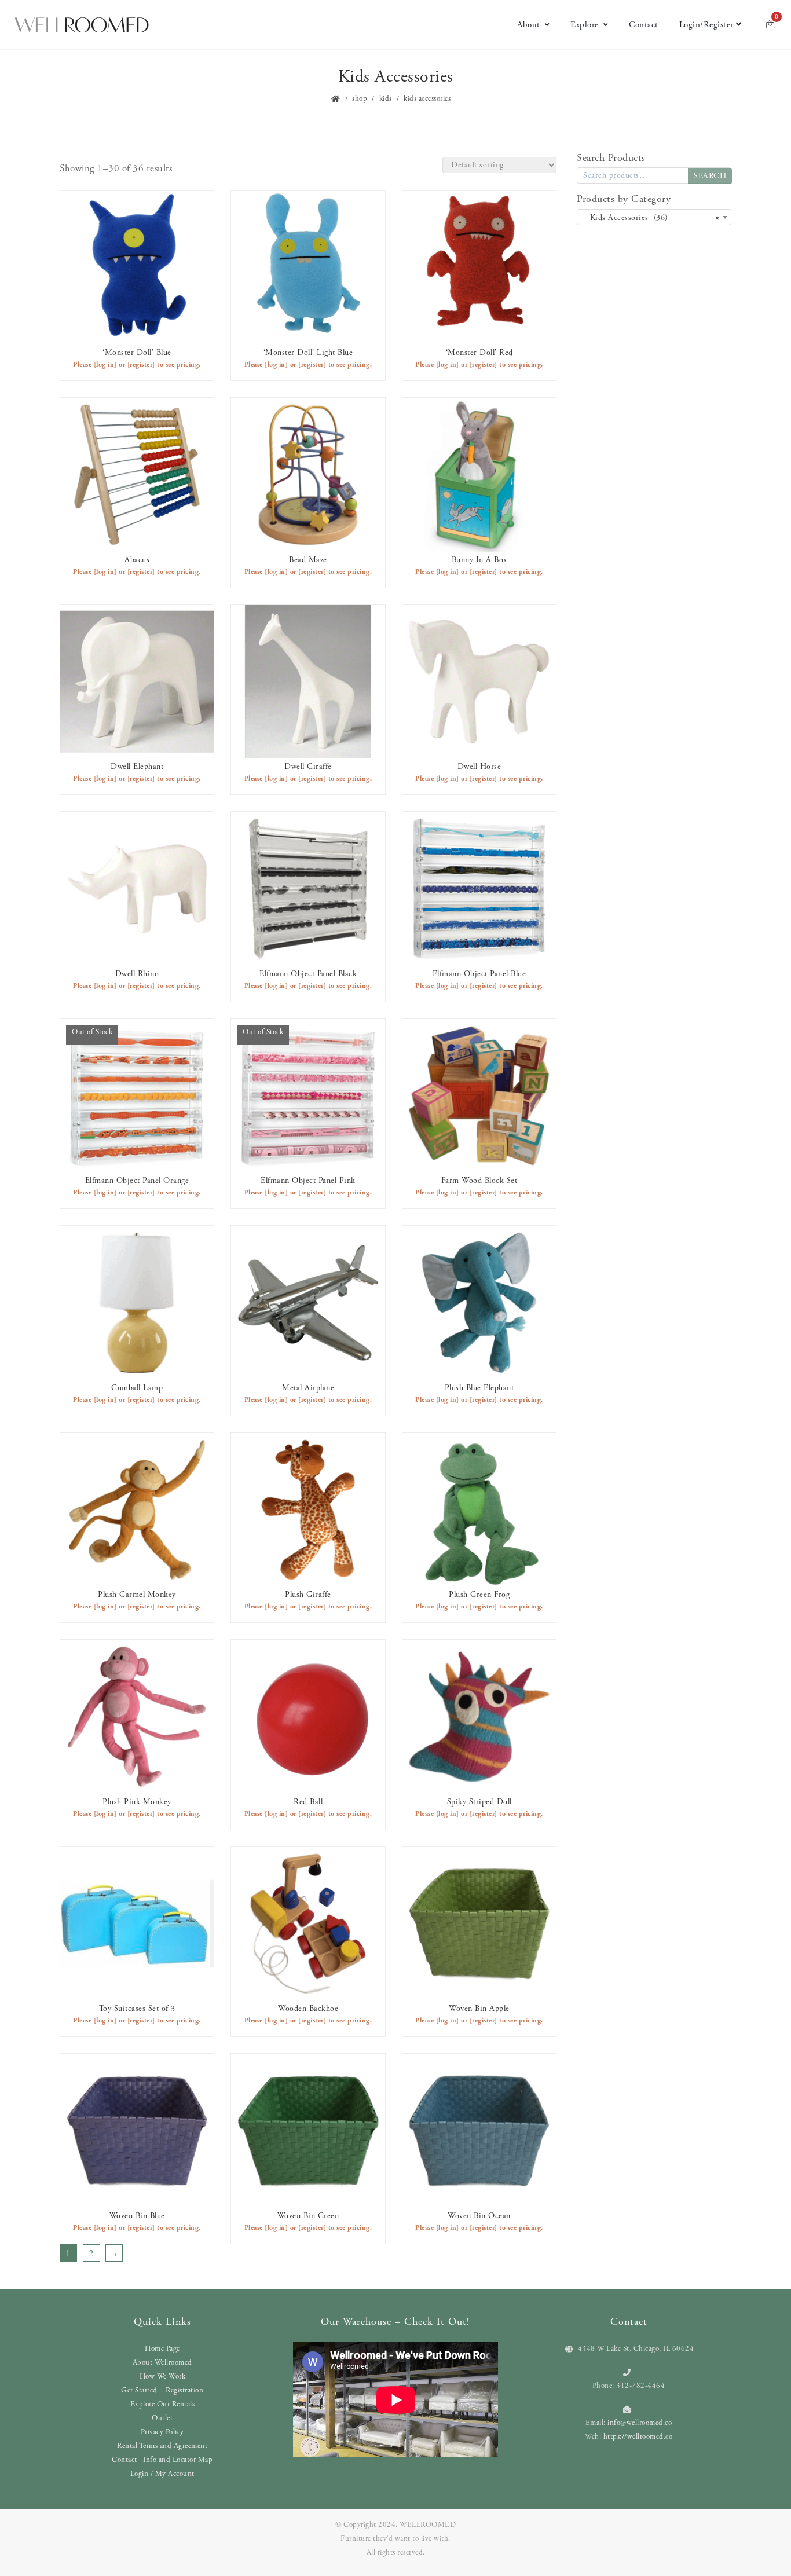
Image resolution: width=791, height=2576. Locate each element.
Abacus (137, 560)
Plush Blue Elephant (479, 1388)
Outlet (162, 2418)
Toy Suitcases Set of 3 (137, 2009)
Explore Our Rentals (163, 2404)
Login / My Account (162, 2474)
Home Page (162, 2349)
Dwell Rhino (137, 974)
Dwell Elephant (137, 767)
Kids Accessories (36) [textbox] (651, 218)
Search (710, 176)
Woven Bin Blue (137, 2216)
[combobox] (654, 217)
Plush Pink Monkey (137, 1802)
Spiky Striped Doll (479, 1802)
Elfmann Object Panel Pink (308, 1181)
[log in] (105, 364)
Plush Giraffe (308, 1595)
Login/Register (706, 25)
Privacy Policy (162, 2432)
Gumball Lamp (137, 1388)
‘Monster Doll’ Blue (137, 353)
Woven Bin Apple (479, 2009)
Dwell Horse (479, 767)
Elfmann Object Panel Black (308, 974)
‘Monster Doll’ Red (479, 353)
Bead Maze (308, 560)
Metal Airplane (308, 1388)
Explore (585, 25)
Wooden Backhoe (308, 2009)
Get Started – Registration (162, 2390)
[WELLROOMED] (82, 25)
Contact (644, 25)
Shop (360, 99)
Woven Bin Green (308, 2216)
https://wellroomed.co (638, 2437)
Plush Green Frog (479, 1595)
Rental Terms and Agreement (162, 2446)
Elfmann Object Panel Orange (137, 1181)
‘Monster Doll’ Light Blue (308, 353)
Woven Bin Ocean (479, 2216)
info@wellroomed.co (640, 2423)
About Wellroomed (162, 2363)
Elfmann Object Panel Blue (479, 974)
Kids (386, 99)
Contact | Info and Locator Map (162, 2460)
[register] (141, 364)
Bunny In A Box (479, 560)
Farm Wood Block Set (479, 1181)
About (529, 25)
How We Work (163, 2377)
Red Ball (308, 1802)
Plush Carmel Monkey (137, 1595)
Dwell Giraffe (308, 767)
